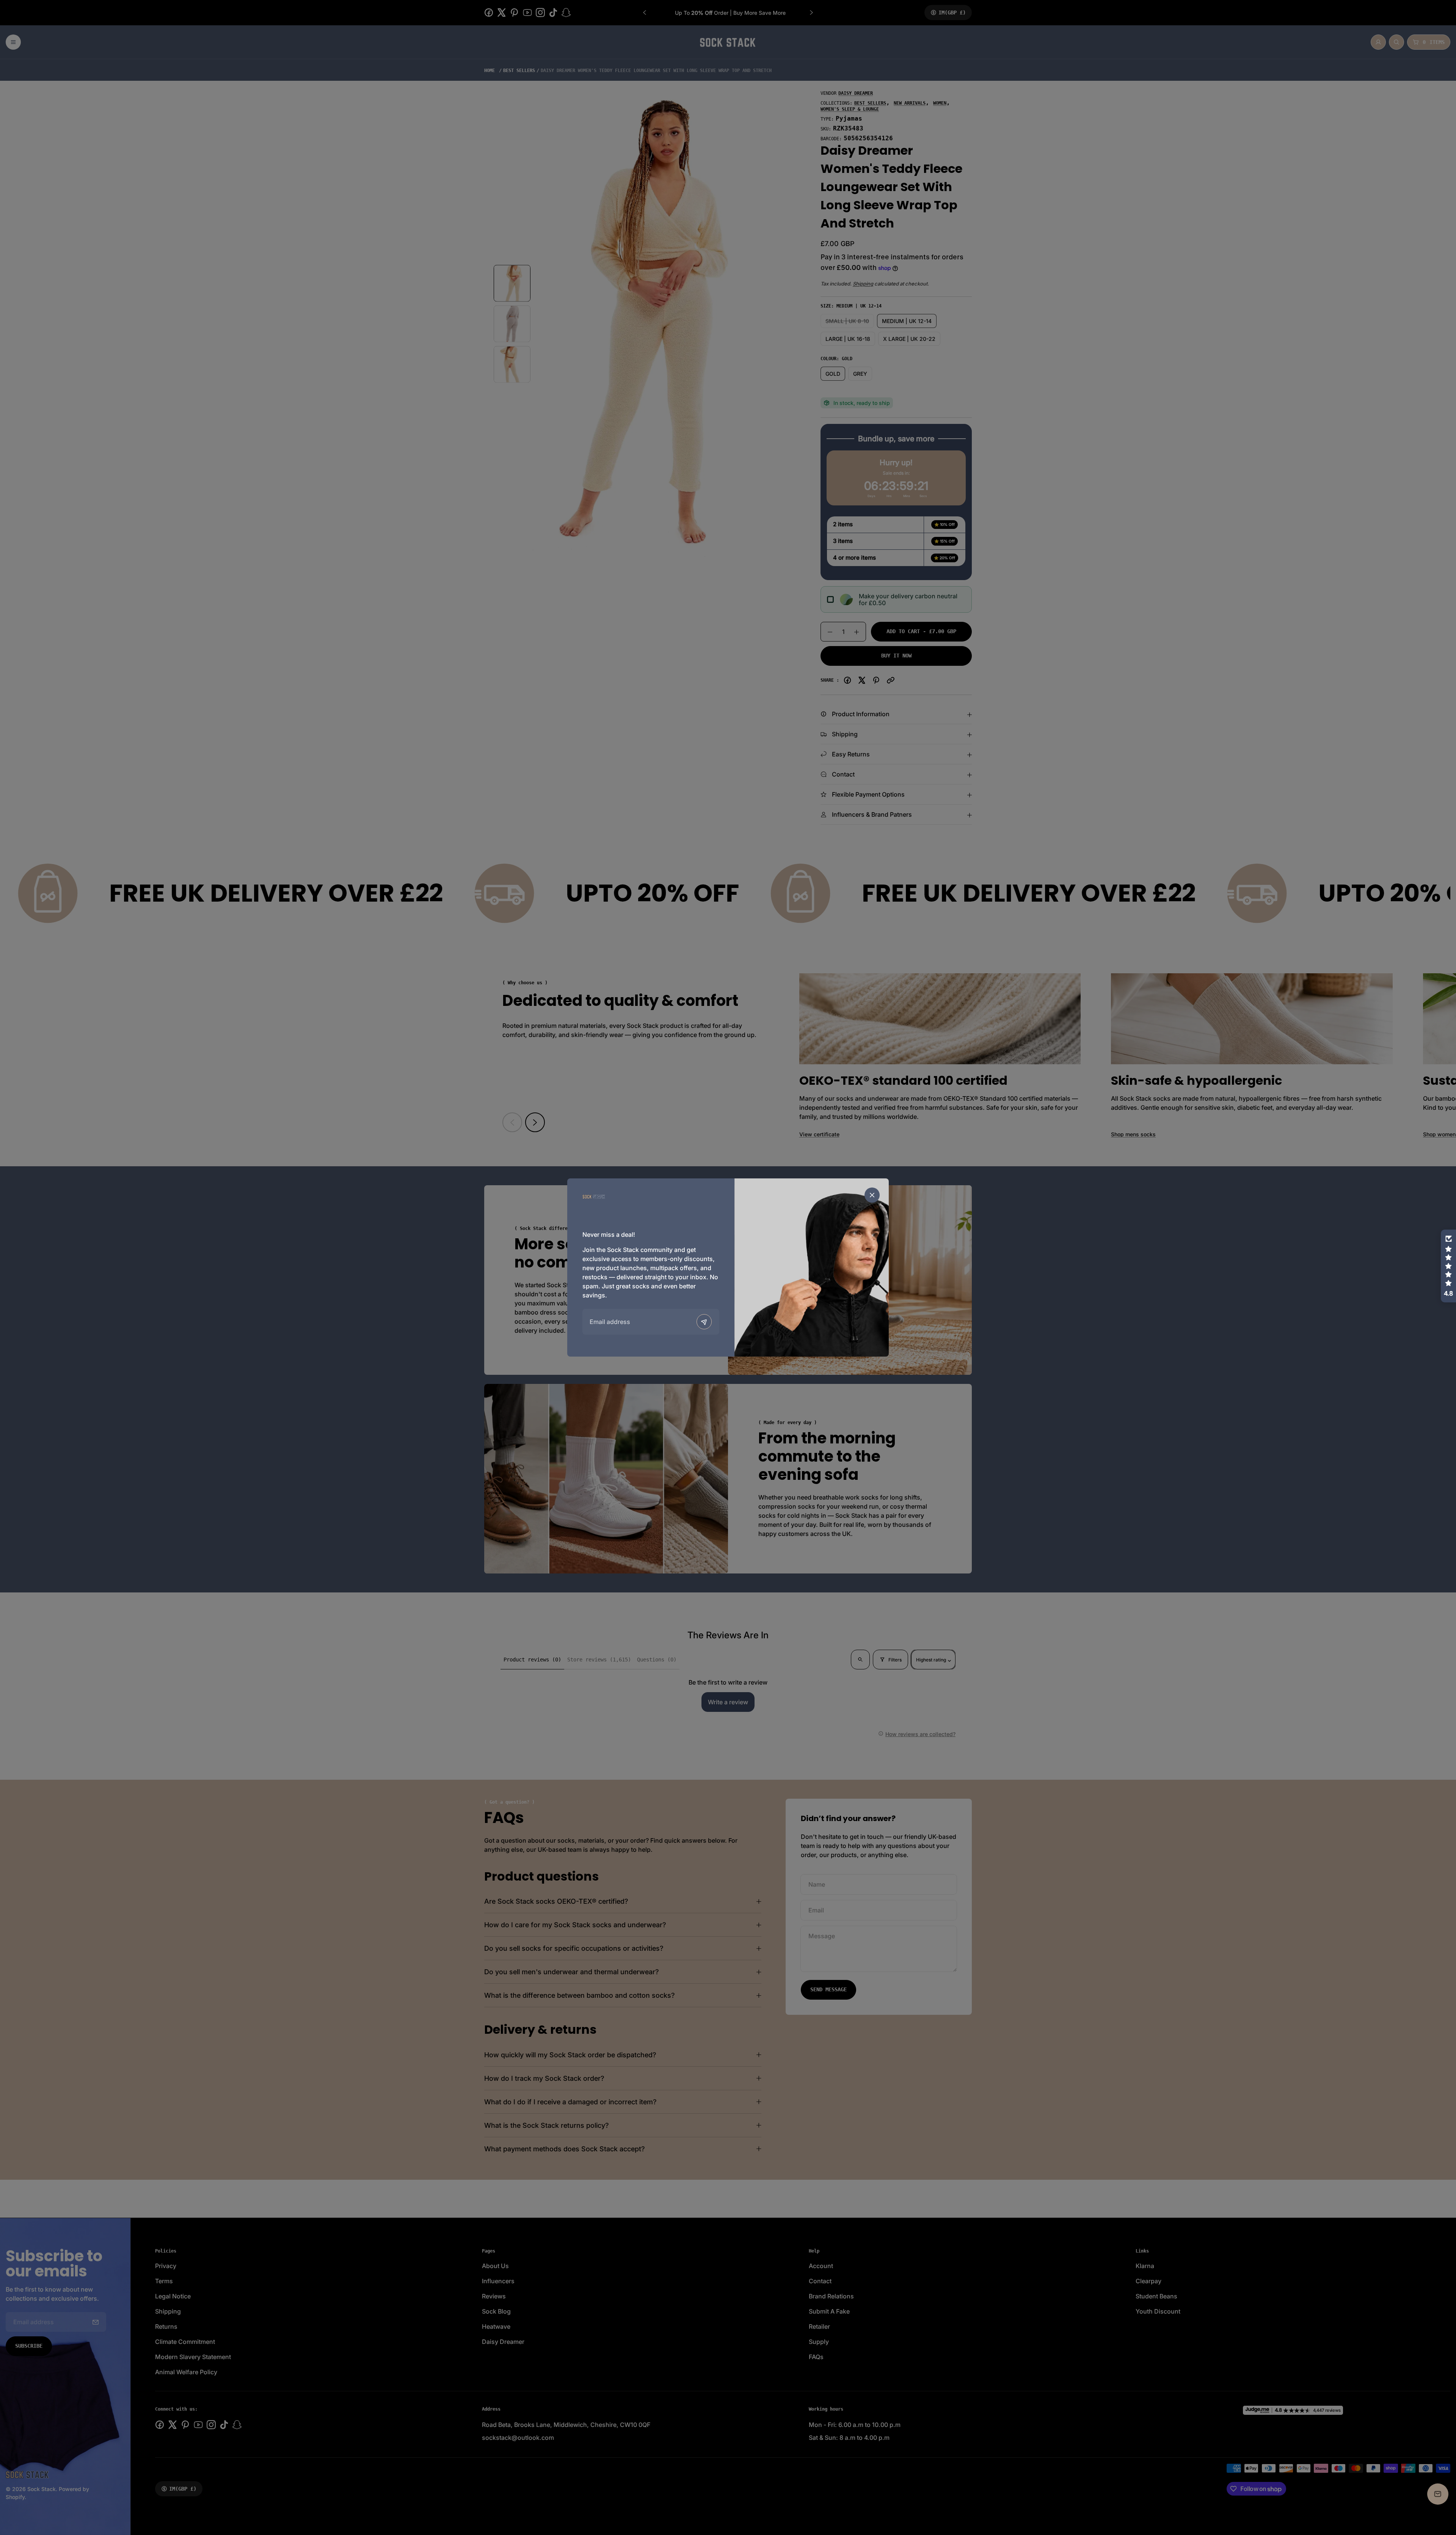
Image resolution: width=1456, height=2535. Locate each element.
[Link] (594, 1196)
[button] (1448, 1266)
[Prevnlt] (704, 1322)
